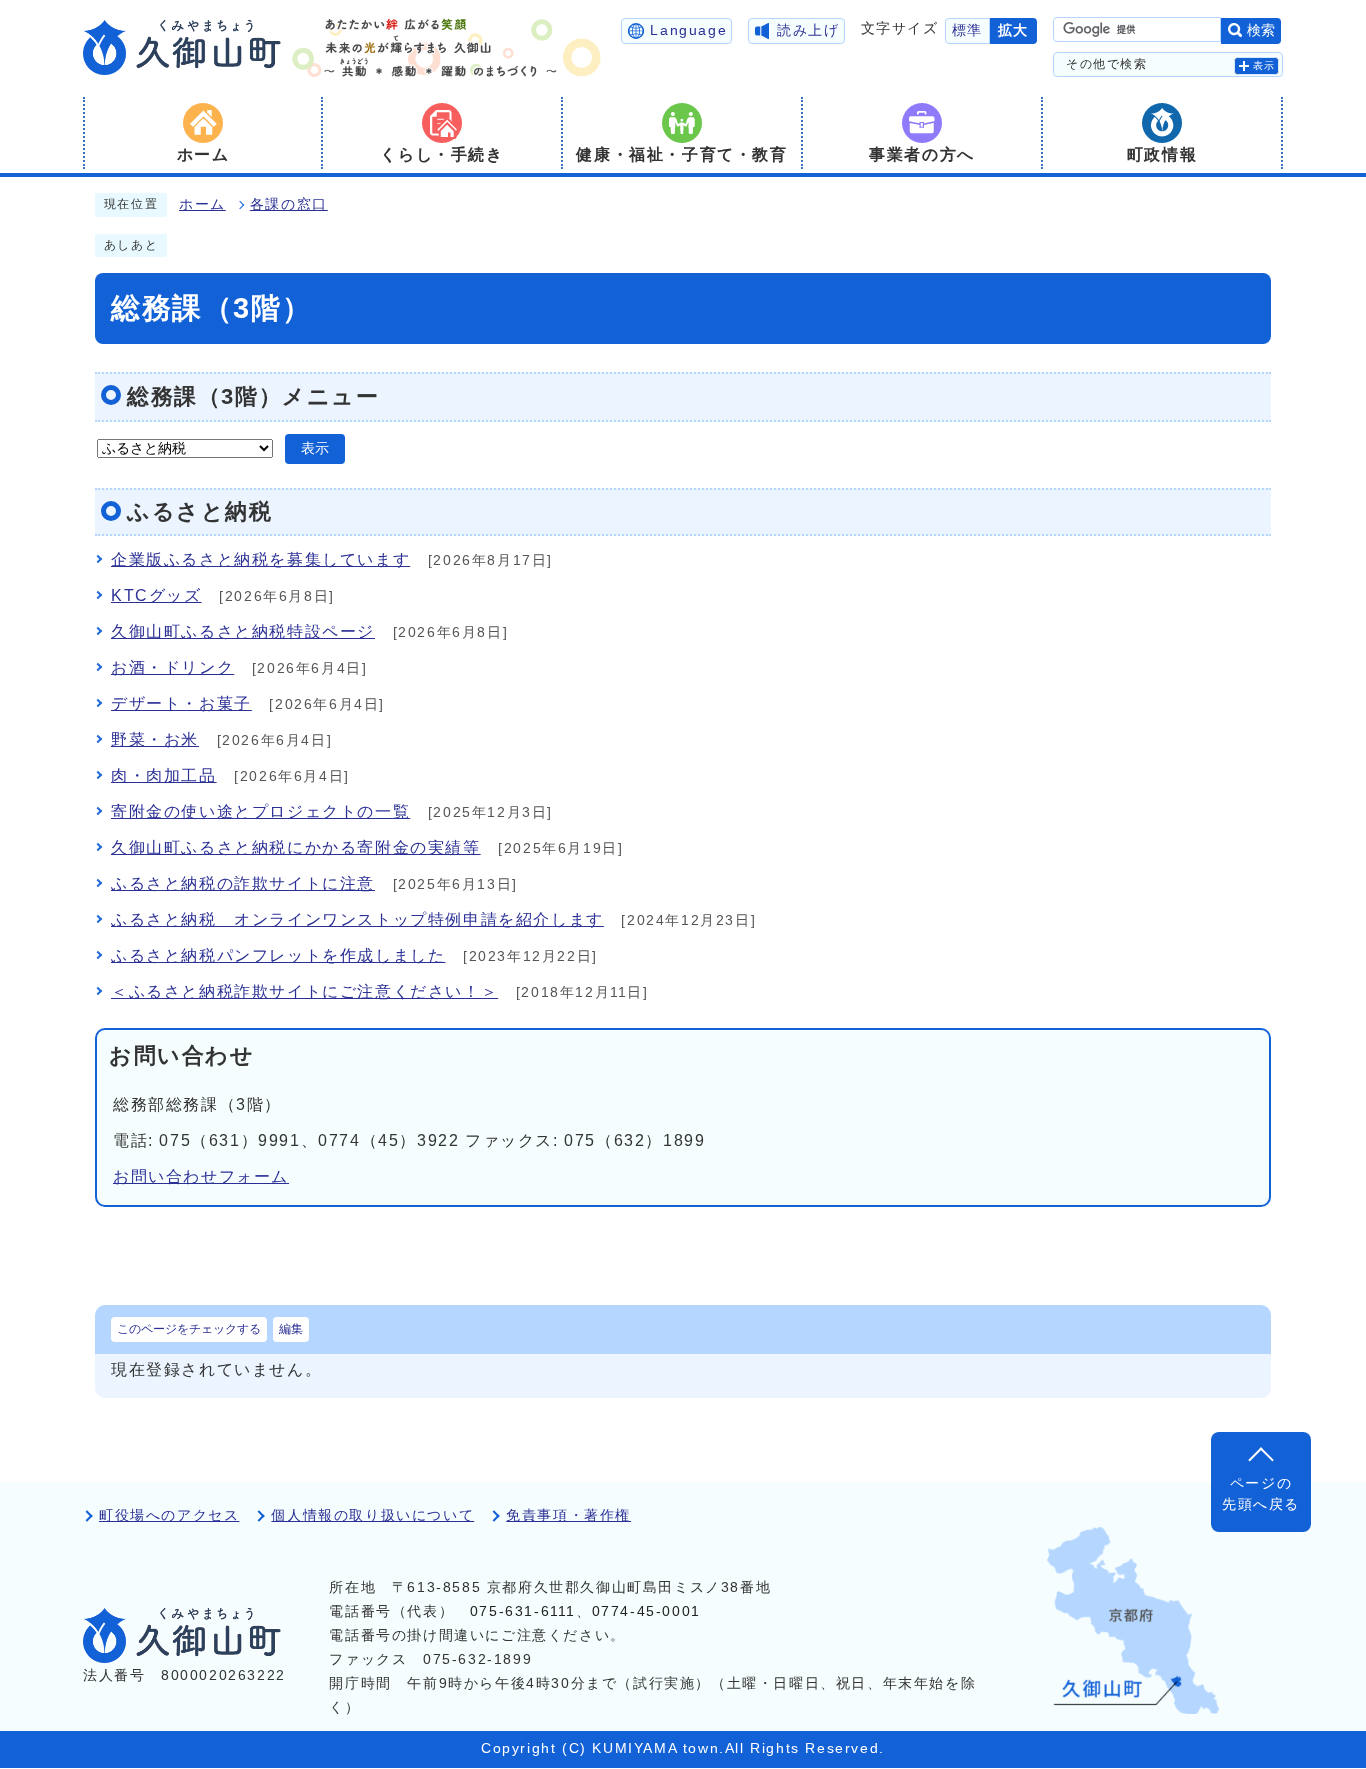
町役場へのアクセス (169, 1515)
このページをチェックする (189, 1329)
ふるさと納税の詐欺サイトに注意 (243, 883)
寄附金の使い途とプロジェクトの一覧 (260, 811)
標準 (967, 30)
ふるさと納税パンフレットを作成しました (278, 955)
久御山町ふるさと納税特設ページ (243, 631)
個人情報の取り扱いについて (372, 1515)
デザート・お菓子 (181, 703)
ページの (1261, 1493)
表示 (1264, 65)
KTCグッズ (156, 595)
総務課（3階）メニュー (253, 396)
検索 (1261, 30)
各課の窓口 (289, 204)
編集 (291, 1329)
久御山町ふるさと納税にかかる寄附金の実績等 (296, 847)
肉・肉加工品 (164, 775)
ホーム (202, 204)
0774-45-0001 (646, 1611)
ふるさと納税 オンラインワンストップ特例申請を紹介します (357, 919)
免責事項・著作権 (568, 1515)
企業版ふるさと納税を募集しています (260, 559)
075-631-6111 (523, 1611)
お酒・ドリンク (172, 667)
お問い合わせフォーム (201, 1176)
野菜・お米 (155, 739)
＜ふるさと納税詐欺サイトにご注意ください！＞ (304, 991)
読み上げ (808, 30)
